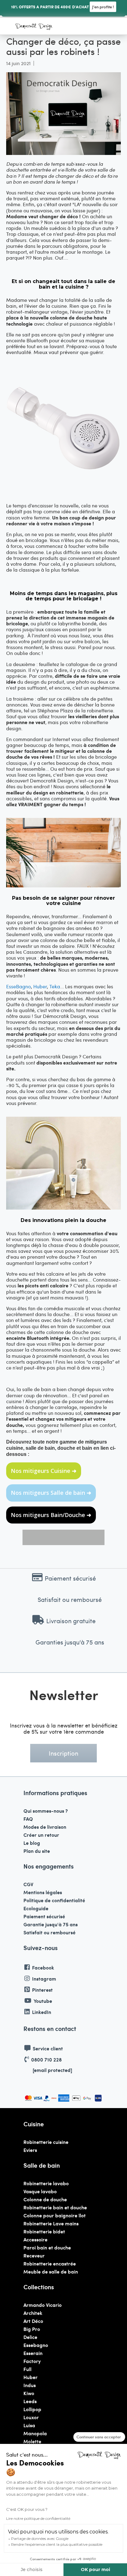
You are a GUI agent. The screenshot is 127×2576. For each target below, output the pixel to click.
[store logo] (34, 27)
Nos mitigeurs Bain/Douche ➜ (51, 1515)
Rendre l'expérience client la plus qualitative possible (57, 2544)
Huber (40, 986)
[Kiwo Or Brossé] (63, 1208)
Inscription (63, 1753)
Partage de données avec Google (40, 2538)
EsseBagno (18, 986)
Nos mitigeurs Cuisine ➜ (44, 1471)
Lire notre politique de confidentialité (38, 2518)
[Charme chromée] (63, 885)
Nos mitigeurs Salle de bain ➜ (51, 1493)
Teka (55, 986)
